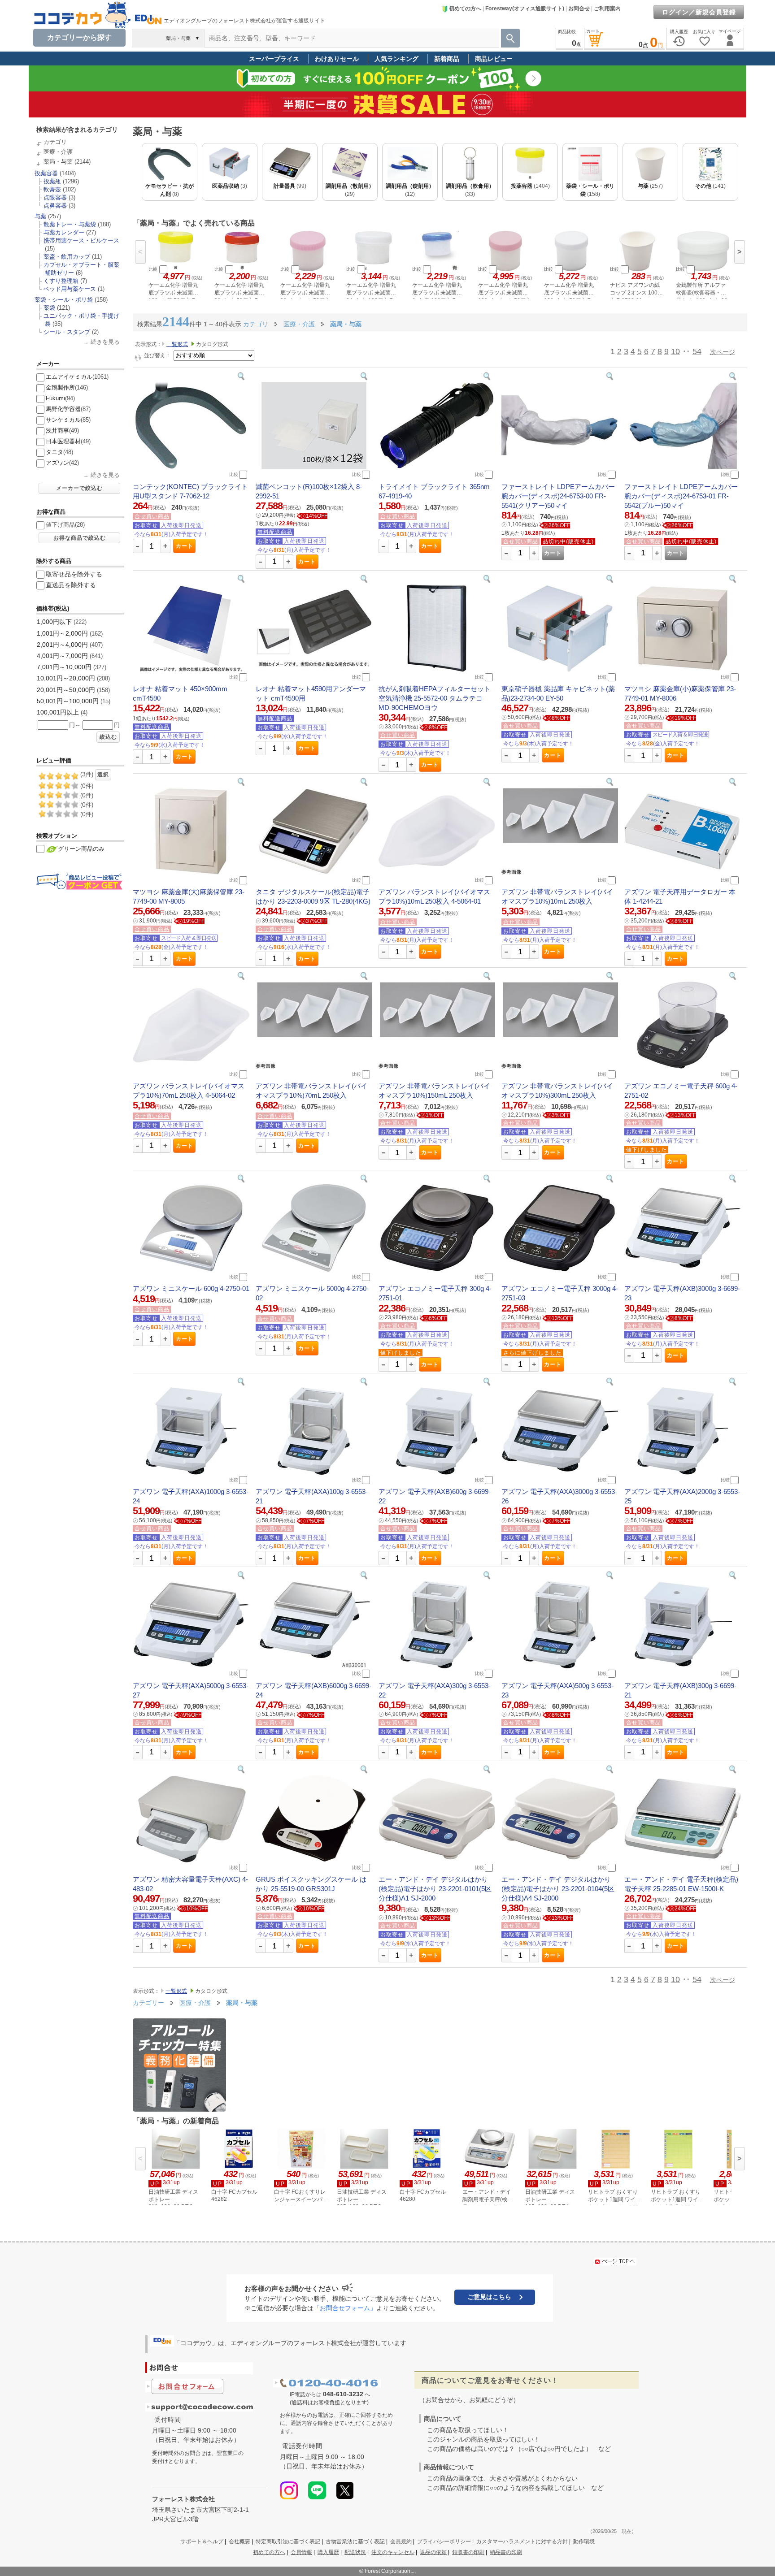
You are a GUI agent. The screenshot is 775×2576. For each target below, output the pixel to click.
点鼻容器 (55, 206)
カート (185, 546)
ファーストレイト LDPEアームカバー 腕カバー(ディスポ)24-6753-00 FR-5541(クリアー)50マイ (558, 496)
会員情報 (301, 2552)
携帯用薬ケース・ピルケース (81, 240)
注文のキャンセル (393, 2552)
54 (697, 351)
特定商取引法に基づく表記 (288, 2541)
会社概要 (239, 2541)
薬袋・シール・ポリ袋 (64, 300)
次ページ (723, 352)
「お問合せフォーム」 (345, 2308)
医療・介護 (58, 152)
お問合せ (579, 9)
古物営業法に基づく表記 (355, 2541)
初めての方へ (465, 9)
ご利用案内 (607, 9)
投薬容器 (46, 173)
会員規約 (401, 2541)
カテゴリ (55, 142)
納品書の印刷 (506, 2552)
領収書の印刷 (468, 2552)
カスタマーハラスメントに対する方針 (522, 2541)
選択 (103, 775)
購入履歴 (328, 2552)
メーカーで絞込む (79, 488)
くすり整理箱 (61, 281)
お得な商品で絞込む (80, 538)
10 (675, 351)
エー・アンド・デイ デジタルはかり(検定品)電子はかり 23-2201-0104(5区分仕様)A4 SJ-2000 (558, 1889)
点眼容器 (55, 197)
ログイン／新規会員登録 (699, 12)
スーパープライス (274, 59)
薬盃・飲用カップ (67, 257)
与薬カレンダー (64, 232)
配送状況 (355, 2552)
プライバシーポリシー (444, 2541)
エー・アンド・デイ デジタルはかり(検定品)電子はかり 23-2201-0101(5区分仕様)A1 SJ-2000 (435, 1889)
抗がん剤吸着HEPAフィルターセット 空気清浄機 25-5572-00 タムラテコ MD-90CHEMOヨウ (435, 698)
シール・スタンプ (67, 332)
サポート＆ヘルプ (202, 2541)
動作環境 (584, 2541)
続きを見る (105, 342)
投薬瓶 (52, 181)
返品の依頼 (433, 2552)
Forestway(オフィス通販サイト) (525, 9)
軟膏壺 (52, 189)
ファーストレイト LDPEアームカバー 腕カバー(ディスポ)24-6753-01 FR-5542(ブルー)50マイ (681, 496)
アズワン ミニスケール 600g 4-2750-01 (191, 1288)
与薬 (40, 216)
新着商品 (447, 59)
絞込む (108, 737)
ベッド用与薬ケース (70, 289)
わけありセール (337, 59)
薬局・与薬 (58, 162)
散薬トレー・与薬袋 (70, 224)
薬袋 (49, 308)
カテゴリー (148, 2003)
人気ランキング (396, 59)
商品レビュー (494, 59)
